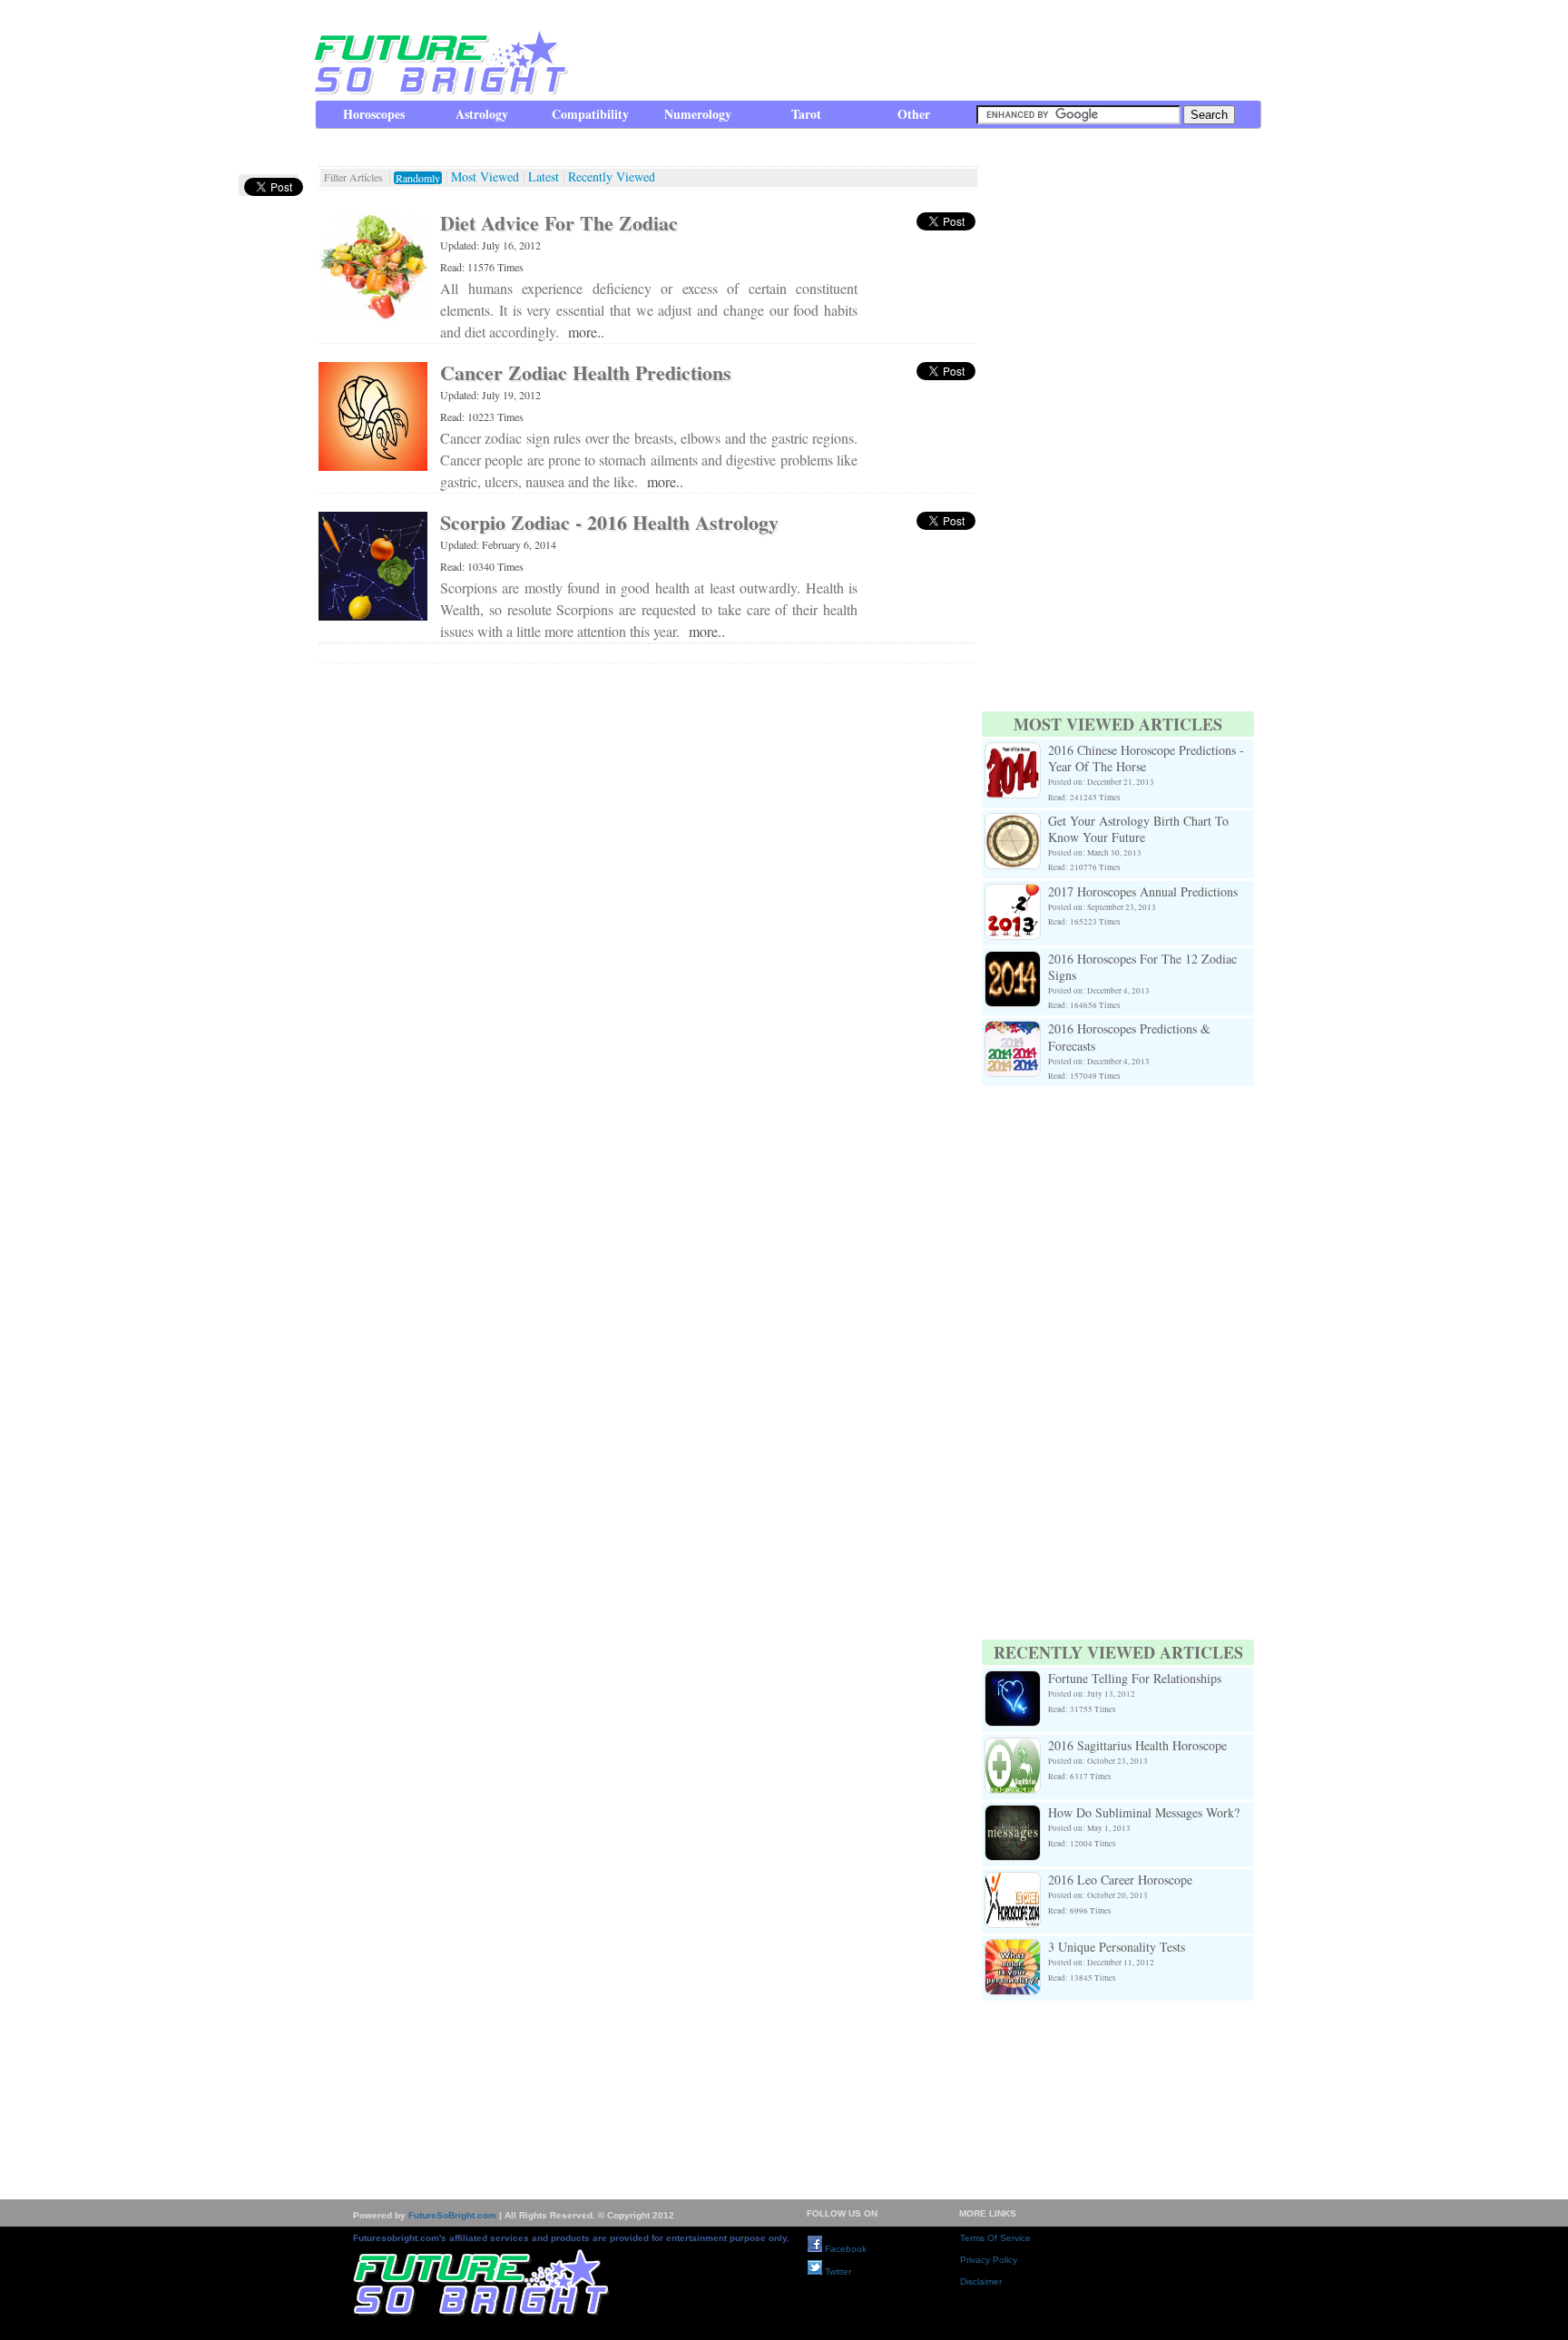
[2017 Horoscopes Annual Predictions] (1013, 894)
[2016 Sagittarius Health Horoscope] (1013, 1748)
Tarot (806, 114)
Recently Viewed (612, 177)
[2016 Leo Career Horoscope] (1013, 1882)
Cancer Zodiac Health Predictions (586, 372)
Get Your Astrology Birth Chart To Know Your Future (1138, 829)
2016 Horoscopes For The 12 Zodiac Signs (1142, 967)
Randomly (418, 178)
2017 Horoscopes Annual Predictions (1143, 891)
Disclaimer (981, 2281)
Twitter (837, 2271)
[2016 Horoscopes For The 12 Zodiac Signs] (1013, 961)
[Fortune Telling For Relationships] (1013, 1681)
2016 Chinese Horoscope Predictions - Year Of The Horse (1146, 758)
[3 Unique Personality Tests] (1013, 1949)
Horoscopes (374, 114)
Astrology (482, 114)
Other (914, 114)
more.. (586, 332)
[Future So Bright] (439, 90)
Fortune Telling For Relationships (1135, 1678)
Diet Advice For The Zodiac (559, 223)
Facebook (844, 2249)
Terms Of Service (995, 2238)
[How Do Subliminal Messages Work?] (1013, 1815)
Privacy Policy (989, 2260)
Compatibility (590, 114)
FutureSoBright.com (452, 2215)
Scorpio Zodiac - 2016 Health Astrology (609, 522)
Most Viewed (485, 177)
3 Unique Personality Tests (1117, 1947)
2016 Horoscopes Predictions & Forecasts (1129, 1037)
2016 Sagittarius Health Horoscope (1137, 1745)
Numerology (698, 114)
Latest (544, 177)
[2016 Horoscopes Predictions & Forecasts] (1013, 1031)
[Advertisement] (930, 50)
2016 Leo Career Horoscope (1120, 1880)
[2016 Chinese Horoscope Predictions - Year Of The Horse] (1013, 753)
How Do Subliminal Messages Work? (1144, 1812)
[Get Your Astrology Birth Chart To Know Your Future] (1013, 823)
